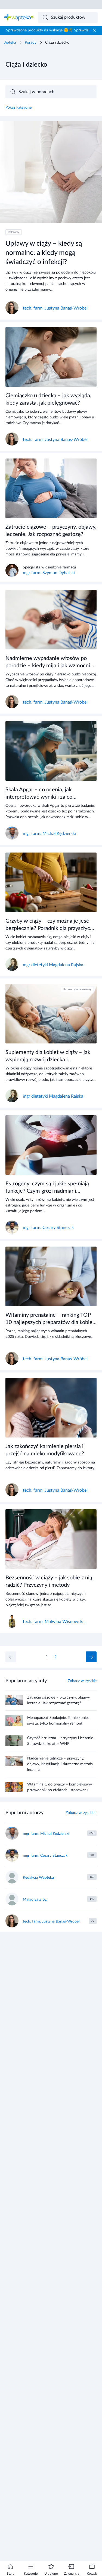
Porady (31, 43)
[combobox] (68, 17)
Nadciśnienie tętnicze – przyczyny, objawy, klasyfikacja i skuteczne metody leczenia (60, 1764)
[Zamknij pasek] (94, 30)
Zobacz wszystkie (82, 1681)
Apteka (10, 43)
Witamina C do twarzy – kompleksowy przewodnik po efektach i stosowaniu (60, 1787)
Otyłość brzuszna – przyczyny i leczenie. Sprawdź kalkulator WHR (61, 1741)
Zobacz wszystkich (81, 1813)
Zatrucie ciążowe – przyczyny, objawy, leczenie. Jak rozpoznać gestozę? (59, 1700)
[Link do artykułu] (51, 220)
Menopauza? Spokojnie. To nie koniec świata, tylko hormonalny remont (58, 1721)
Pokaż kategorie (18, 108)
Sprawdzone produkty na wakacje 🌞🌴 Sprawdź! (48, 30)
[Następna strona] (91, 1657)
